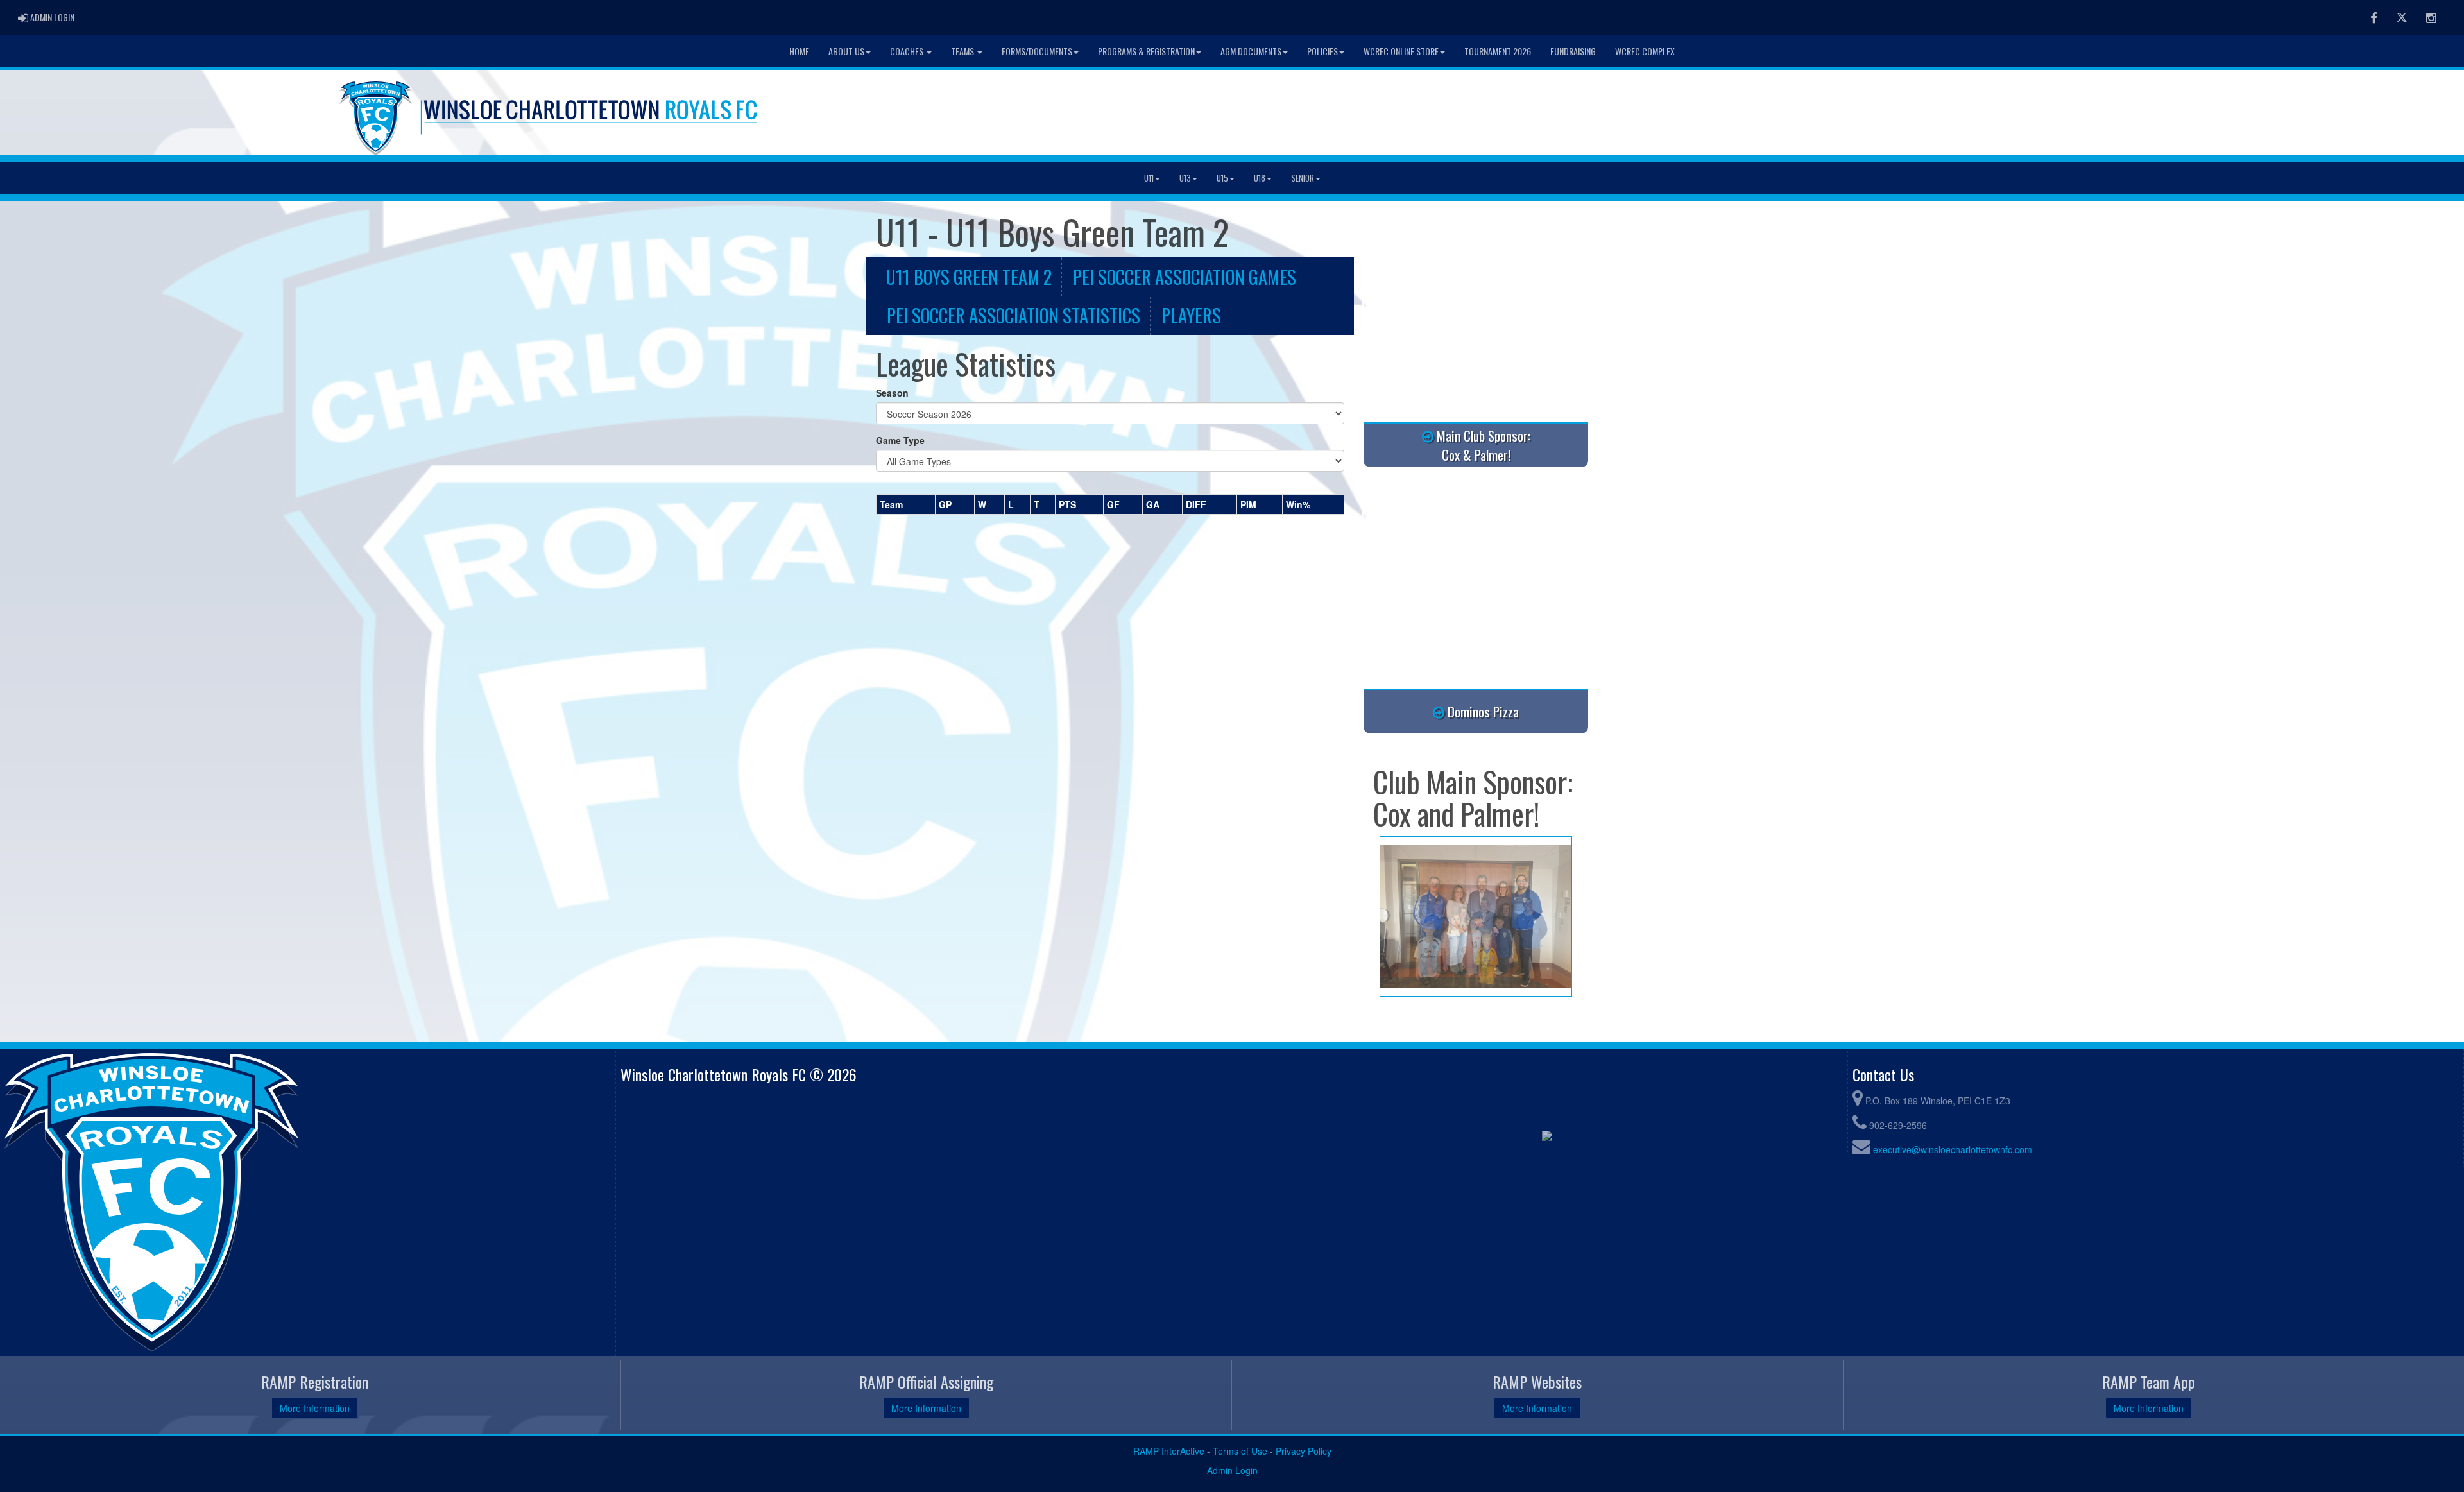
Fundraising (1573, 51)
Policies (1322, 51)
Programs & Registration (1146, 51)
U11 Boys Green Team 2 (969, 277)
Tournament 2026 (1498, 51)
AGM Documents (1251, 51)
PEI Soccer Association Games (1185, 277)
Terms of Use (1240, 1451)
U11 (1149, 178)
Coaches (908, 51)
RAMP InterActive (1169, 1451)
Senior (1303, 178)
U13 (1185, 178)
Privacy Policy (1304, 1451)
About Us (846, 51)
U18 (1260, 178)
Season (892, 393)
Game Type (900, 440)
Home (799, 51)
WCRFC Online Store (1401, 51)
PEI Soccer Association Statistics (1014, 315)
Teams (963, 51)
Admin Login (1232, 1470)
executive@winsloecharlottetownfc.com (1953, 1149)
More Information (315, 1408)
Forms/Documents (1037, 51)
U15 (1222, 178)
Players (1191, 315)
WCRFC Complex (1645, 51)
